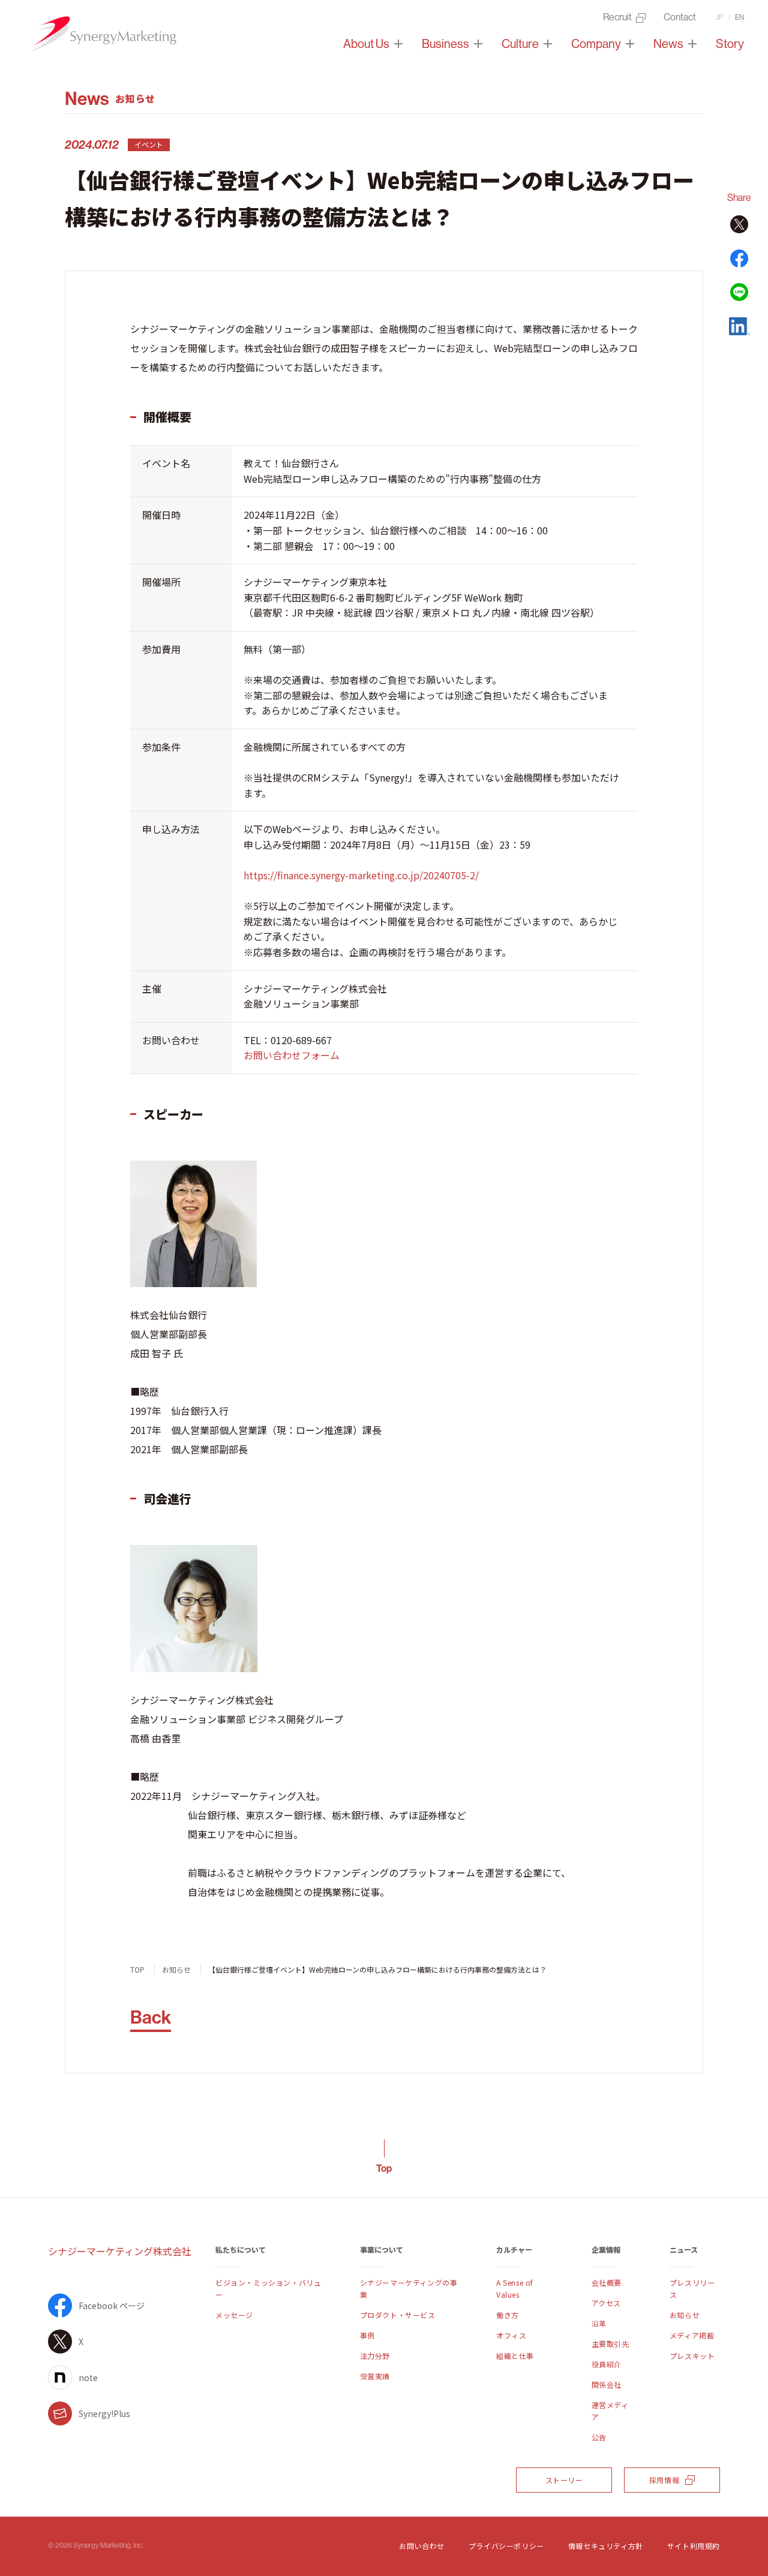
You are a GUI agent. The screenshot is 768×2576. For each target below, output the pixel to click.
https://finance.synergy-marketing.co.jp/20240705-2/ (361, 875)
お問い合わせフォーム (292, 1055)
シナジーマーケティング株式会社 (120, 2251)
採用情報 (664, 2480)
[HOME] (102, 34)
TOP (137, 1969)
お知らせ (176, 1969)
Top (384, 2168)
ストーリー (564, 2480)
